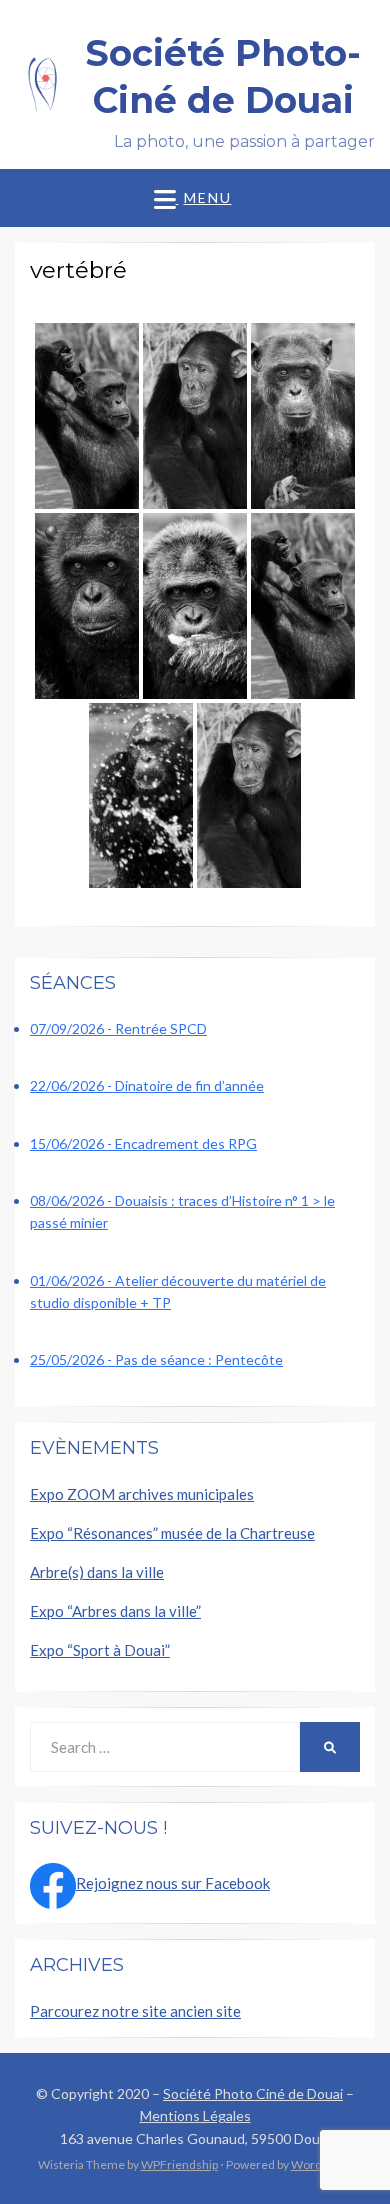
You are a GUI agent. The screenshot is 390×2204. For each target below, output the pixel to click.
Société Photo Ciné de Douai (253, 2093)
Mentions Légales (195, 2115)
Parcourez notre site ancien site (135, 2011)
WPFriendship (179, 2164)
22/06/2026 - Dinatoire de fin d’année (147, 1085)
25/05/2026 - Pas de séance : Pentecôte (156, 1359)
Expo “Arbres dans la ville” (115, 1611)
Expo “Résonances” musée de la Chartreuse (172, 1533)
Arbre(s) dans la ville (97, 1572)
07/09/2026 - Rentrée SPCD (118, 1028)
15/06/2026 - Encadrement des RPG (143, 1143)
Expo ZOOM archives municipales (142, 1494)
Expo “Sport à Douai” (100, 1650)
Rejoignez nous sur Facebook (173, 1883)
